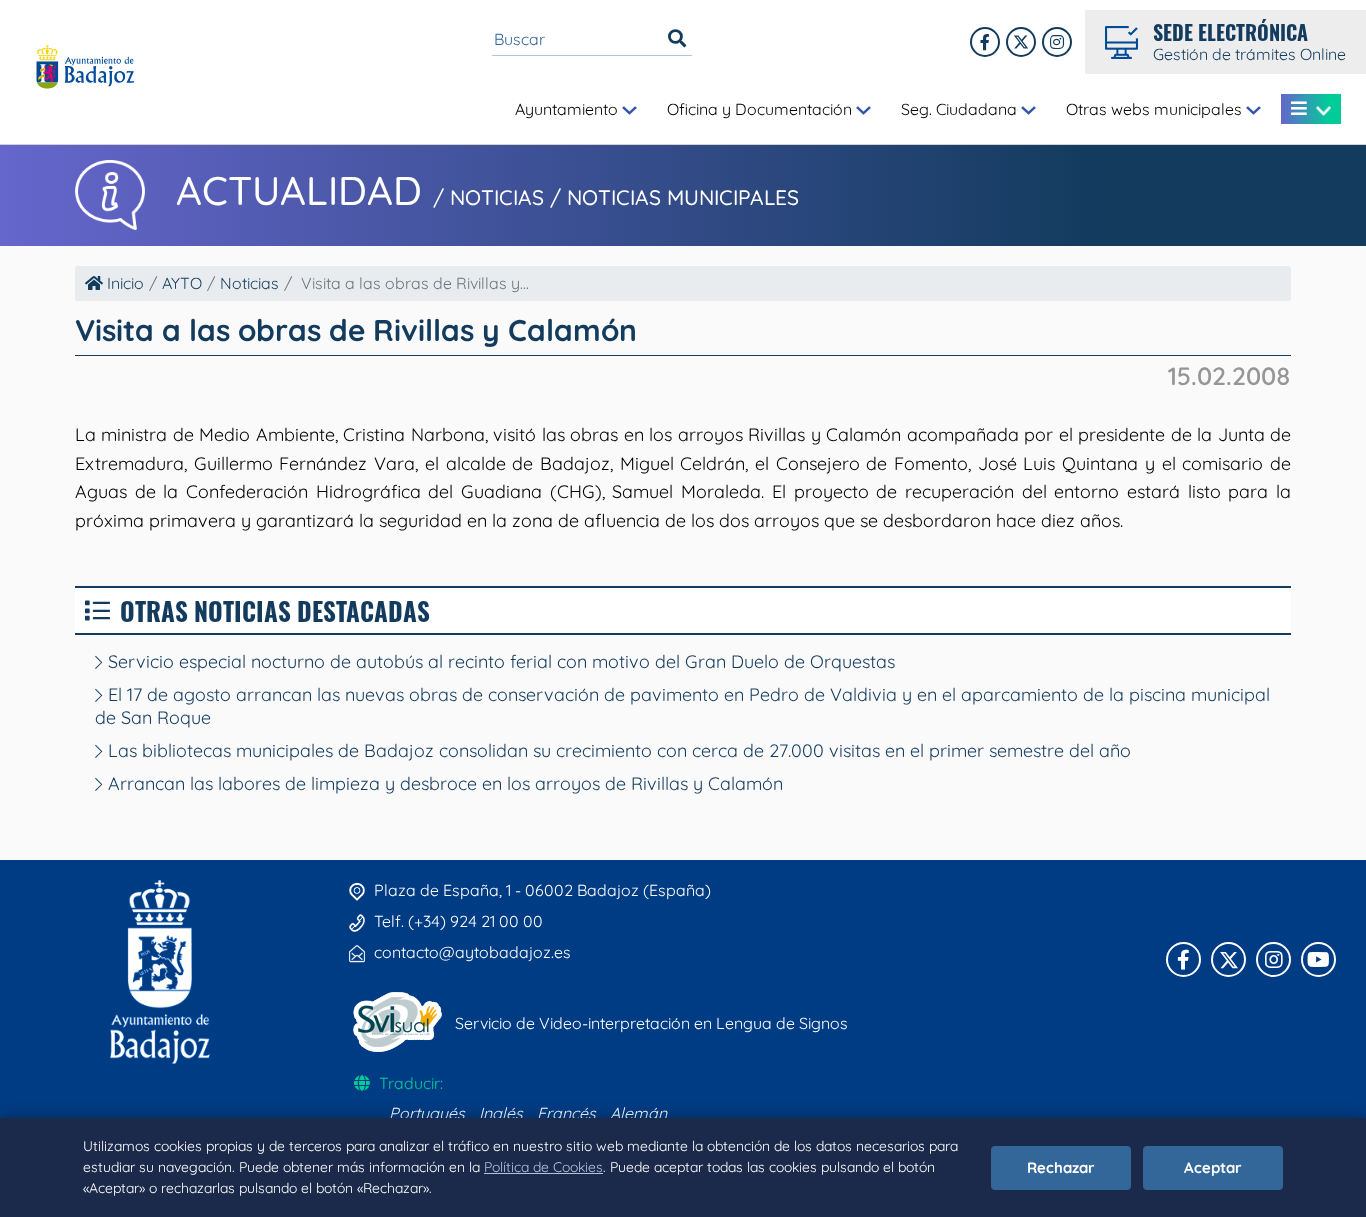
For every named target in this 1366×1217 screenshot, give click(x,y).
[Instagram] (1057, 42)
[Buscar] (677, 39)
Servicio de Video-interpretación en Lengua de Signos (651, 1023)
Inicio (123, 283)
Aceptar (1213, 1167)
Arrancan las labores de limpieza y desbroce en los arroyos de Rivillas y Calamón (443, 783)
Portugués (427, 1113)
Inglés (501, 1113)
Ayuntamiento (568, 109)
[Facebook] (985, 42)
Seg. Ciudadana (961, 109)
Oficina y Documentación (761, 109)
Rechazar (1061, 1167)
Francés (566, 1113)
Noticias (249, 283)
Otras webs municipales (1156, 109)
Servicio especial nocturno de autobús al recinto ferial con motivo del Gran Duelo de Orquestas (499, 661)
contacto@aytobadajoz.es (472, 952)
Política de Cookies (543, 1167)
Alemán (638, 1113)
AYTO (182, 283)
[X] (1021, 42)
